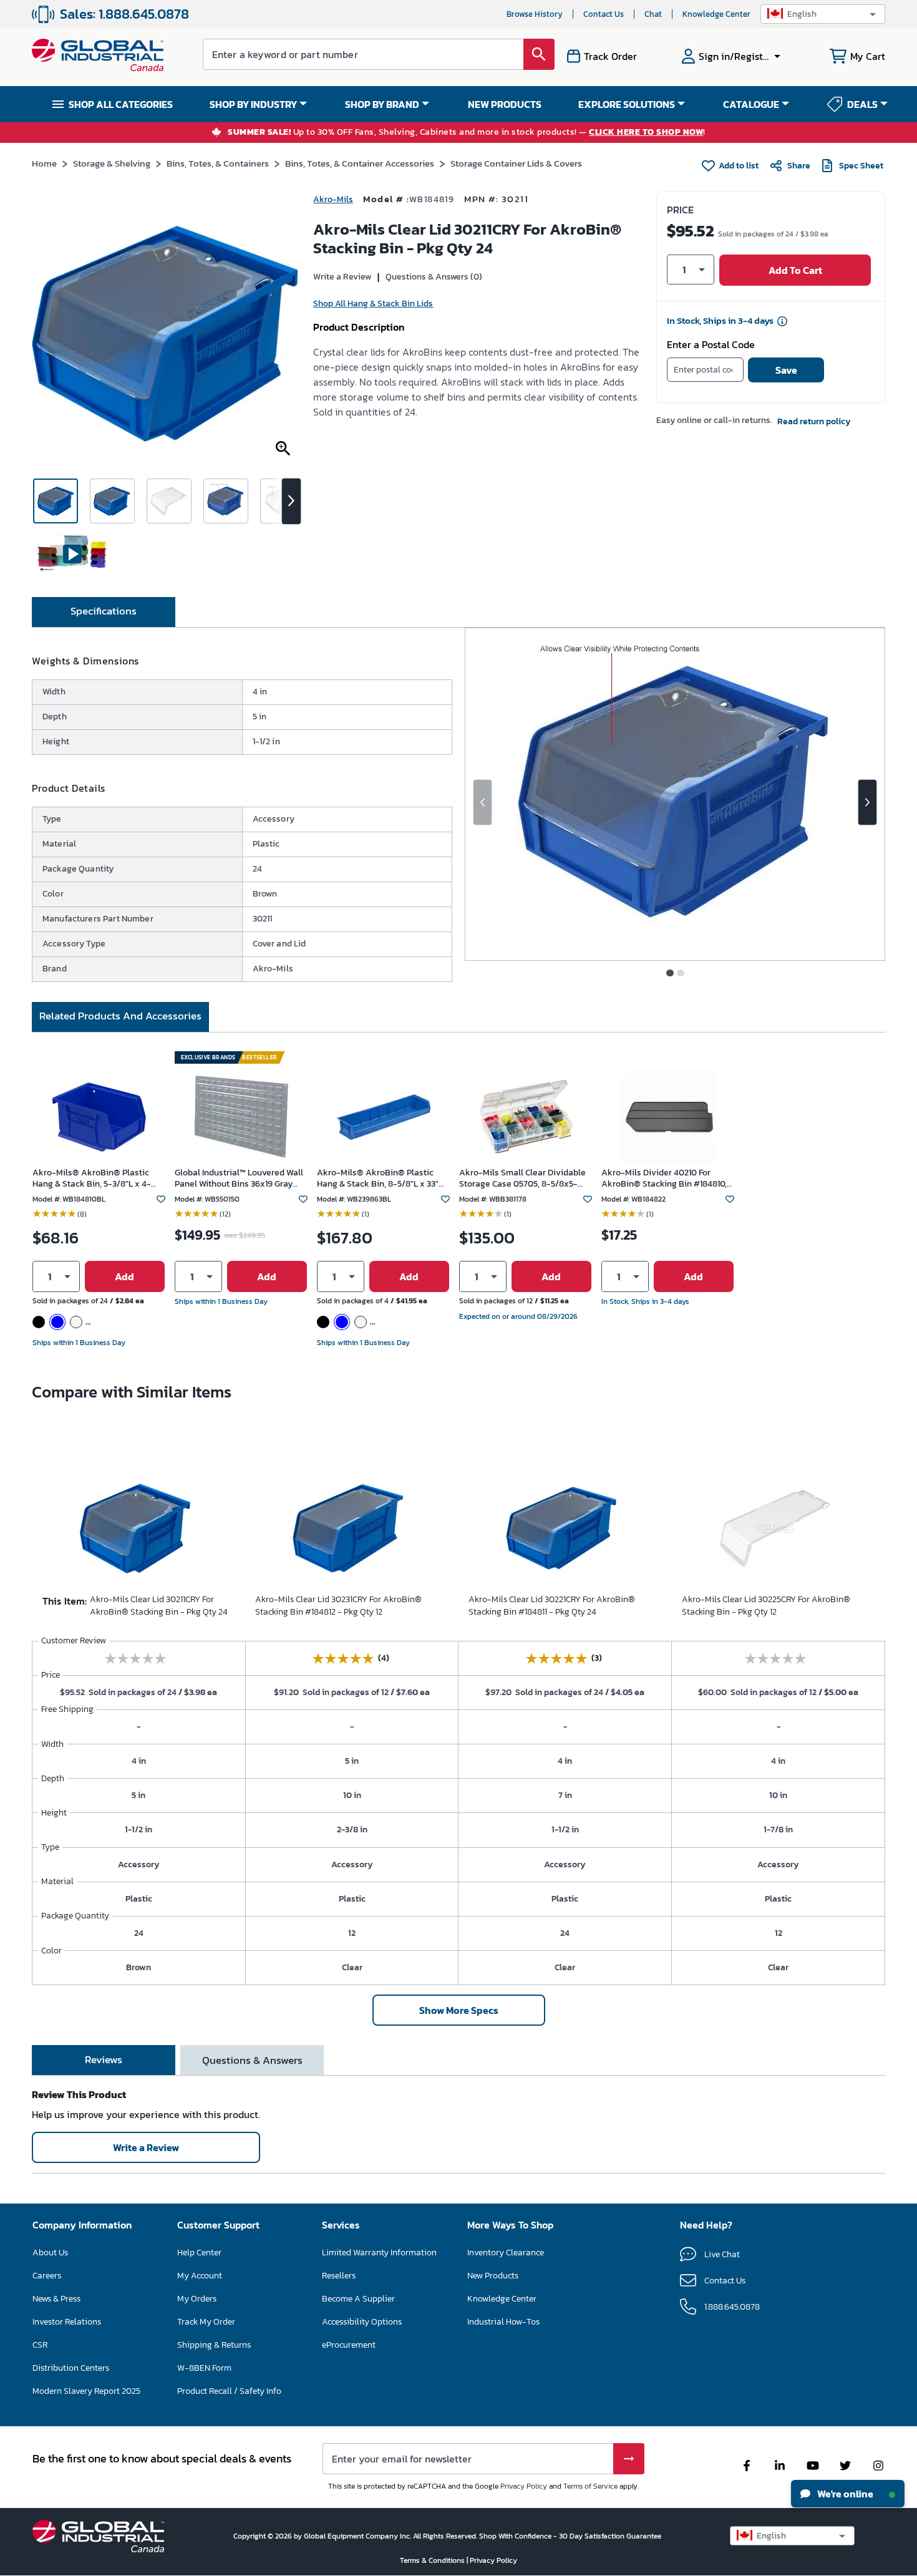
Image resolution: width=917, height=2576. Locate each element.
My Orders (197, 2299)
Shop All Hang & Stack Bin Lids (373, 304)
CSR (40, 2345)
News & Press (56, 2299)
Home (44, 163)
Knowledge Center (716, 14)
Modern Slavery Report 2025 (86, 2391)
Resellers (339, 2276)
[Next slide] (867, 802)
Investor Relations (67, 2322)
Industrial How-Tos (503, 2322)
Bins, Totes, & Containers (218, 163)
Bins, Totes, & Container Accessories (360, 163)
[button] (823, 14)
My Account (200, 2276)
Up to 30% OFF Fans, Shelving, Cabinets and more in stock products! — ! (467, 133)
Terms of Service (590, 2486)
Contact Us (604, 14)
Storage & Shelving (112, 163)
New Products (493, 2276)
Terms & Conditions (433, 2560)
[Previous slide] (483, 802)
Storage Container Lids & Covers (516, 163)
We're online (844, 2494)
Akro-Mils (333, 199)
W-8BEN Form (204, 2368)
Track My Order (206, 2322)
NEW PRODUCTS (505, 104)
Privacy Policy (524, 2486)
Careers (47, 2276)
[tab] (104, 612)
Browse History (535, 14)
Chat (653, 14)
